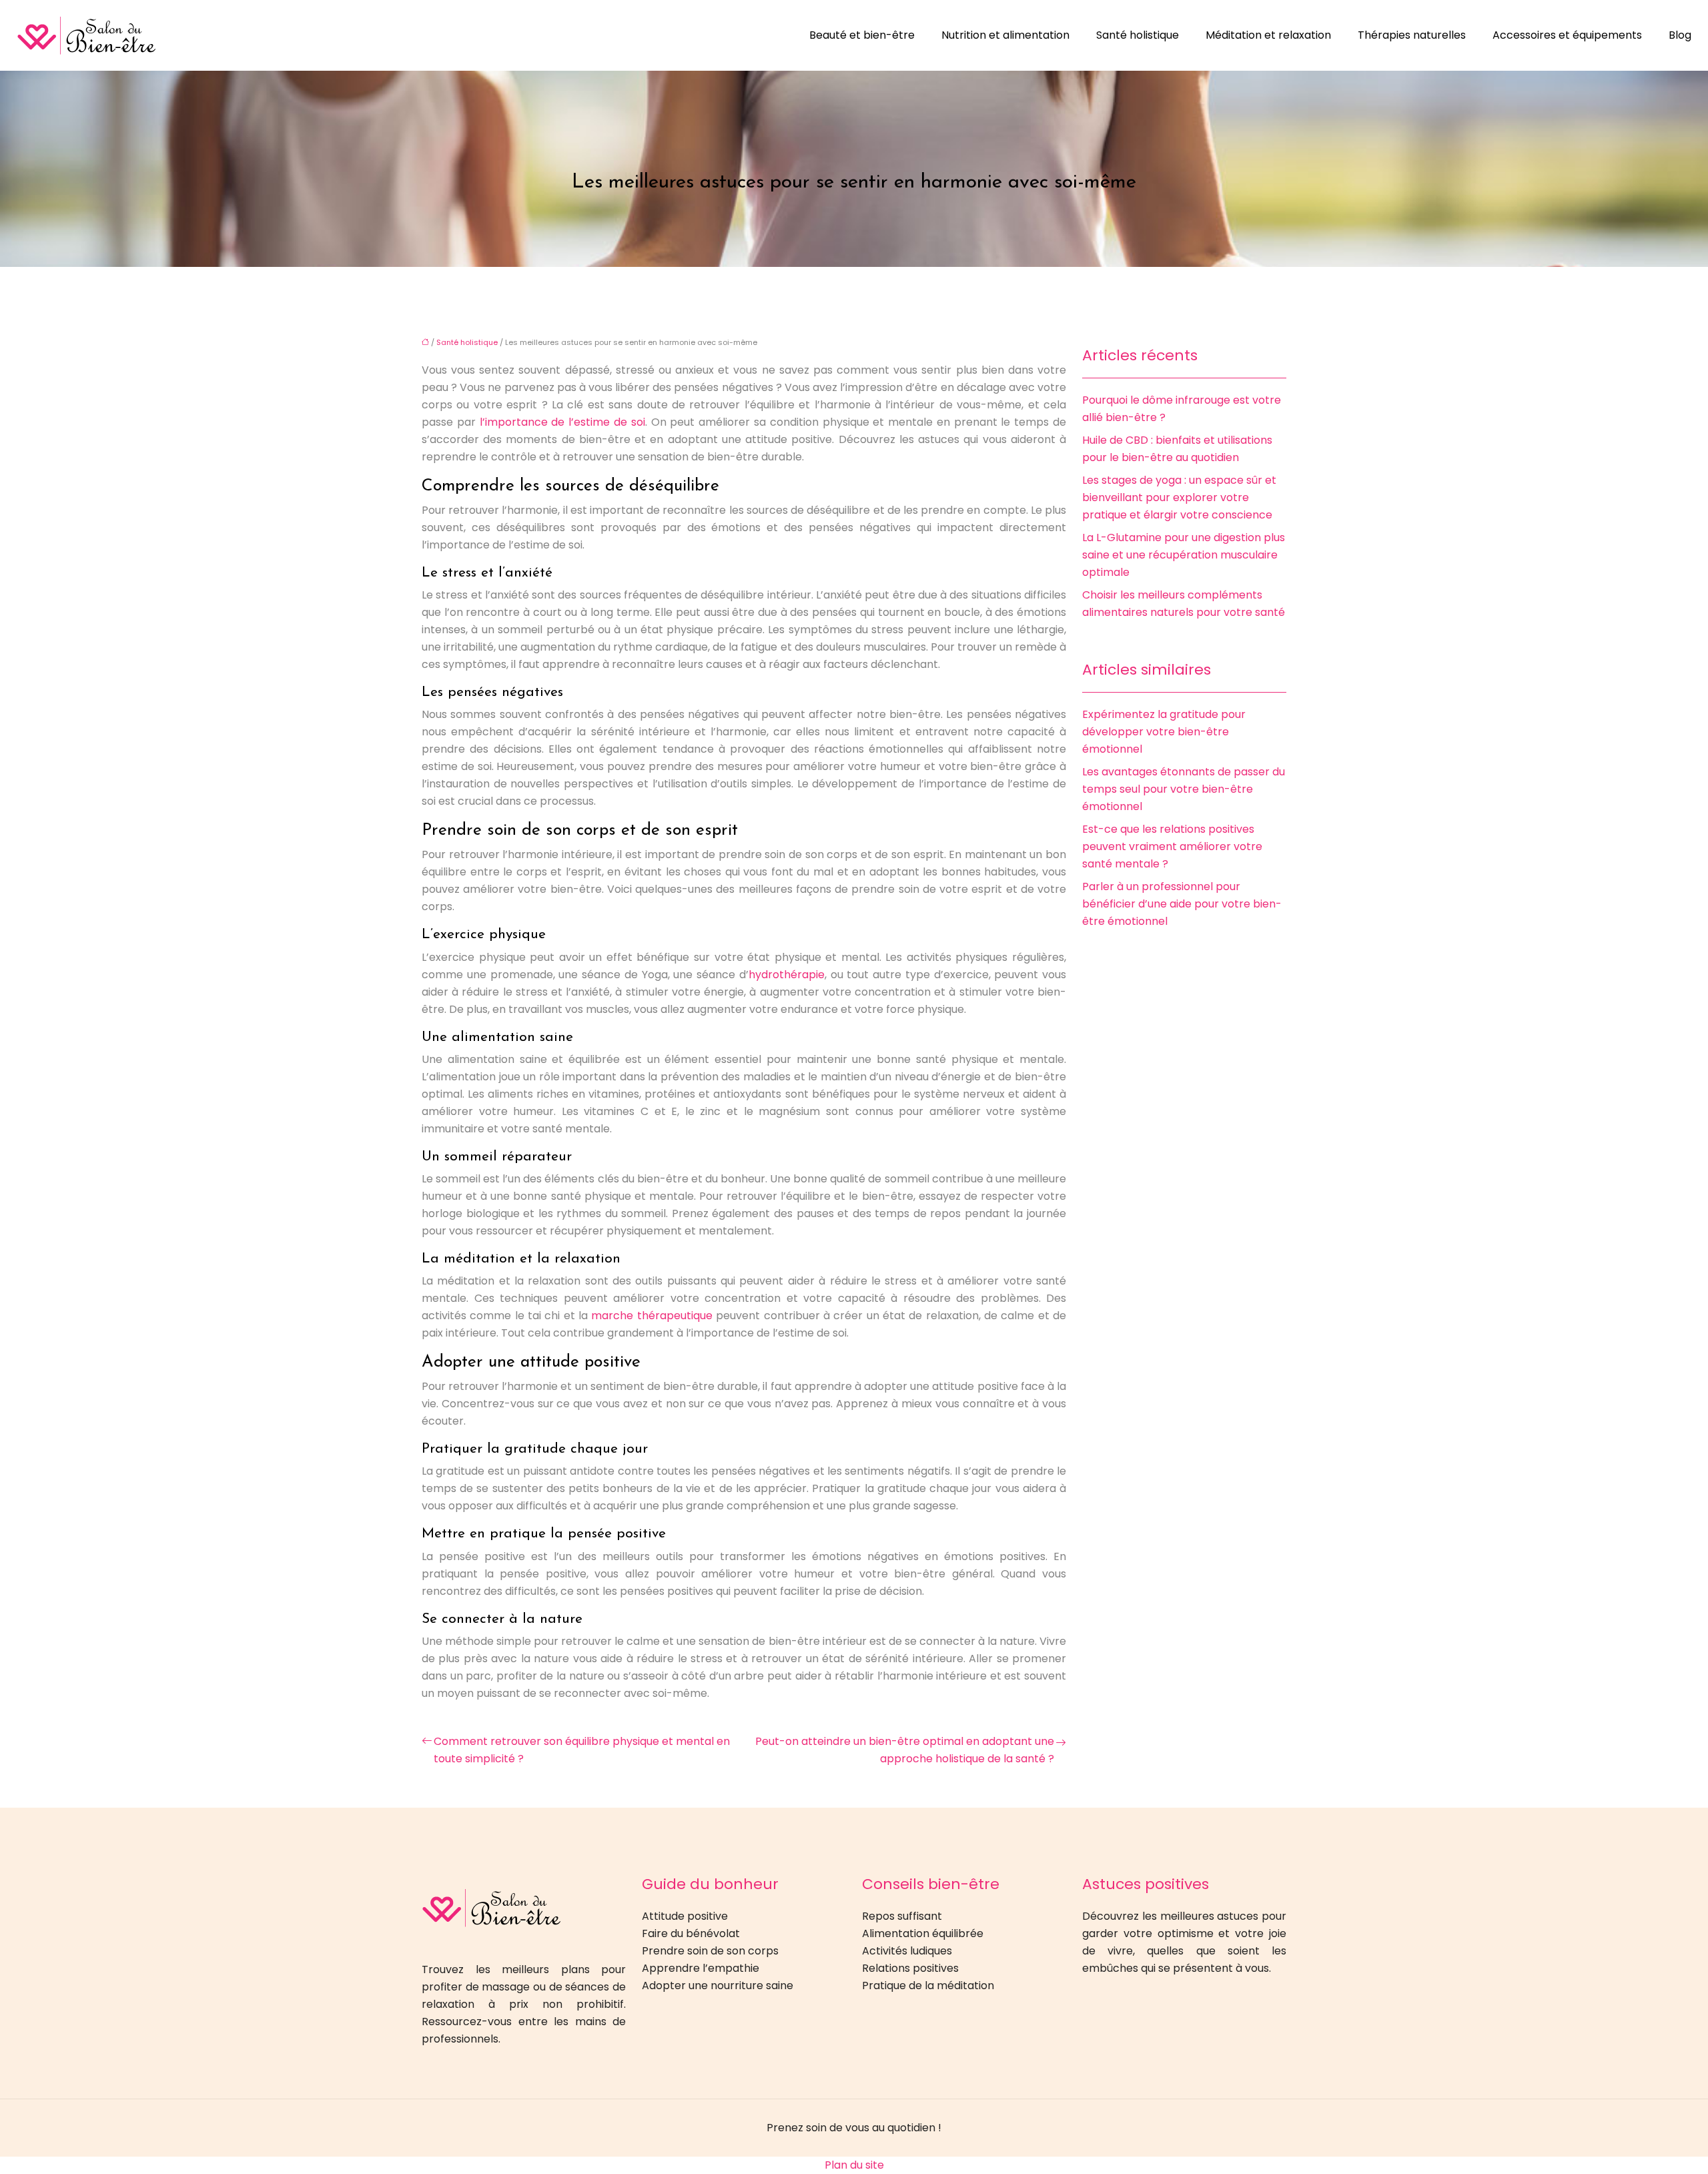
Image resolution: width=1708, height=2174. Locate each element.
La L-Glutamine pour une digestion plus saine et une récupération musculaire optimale (1184, 555)
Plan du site (854, 2165)
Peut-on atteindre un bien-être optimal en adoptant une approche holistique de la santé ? (905, 1750)
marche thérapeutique (652, 1316)
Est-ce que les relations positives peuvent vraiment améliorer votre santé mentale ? (1172, 846)
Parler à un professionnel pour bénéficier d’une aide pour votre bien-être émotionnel (1182, 904)
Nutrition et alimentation (1005, 35)
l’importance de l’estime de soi (562, 422)
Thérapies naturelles (1412, 35)
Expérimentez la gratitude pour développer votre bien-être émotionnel (1164, 732)
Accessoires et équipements (1567, 35)
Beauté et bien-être (862, 35)
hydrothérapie (787, 975)
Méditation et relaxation (1268, 35)
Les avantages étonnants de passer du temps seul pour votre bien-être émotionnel (1184, 789)
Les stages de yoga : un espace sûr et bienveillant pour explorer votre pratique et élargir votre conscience (1179, 497)
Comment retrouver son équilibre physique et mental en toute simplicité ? (582, 1750)
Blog (1680, 35)
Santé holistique (1138, 35)
